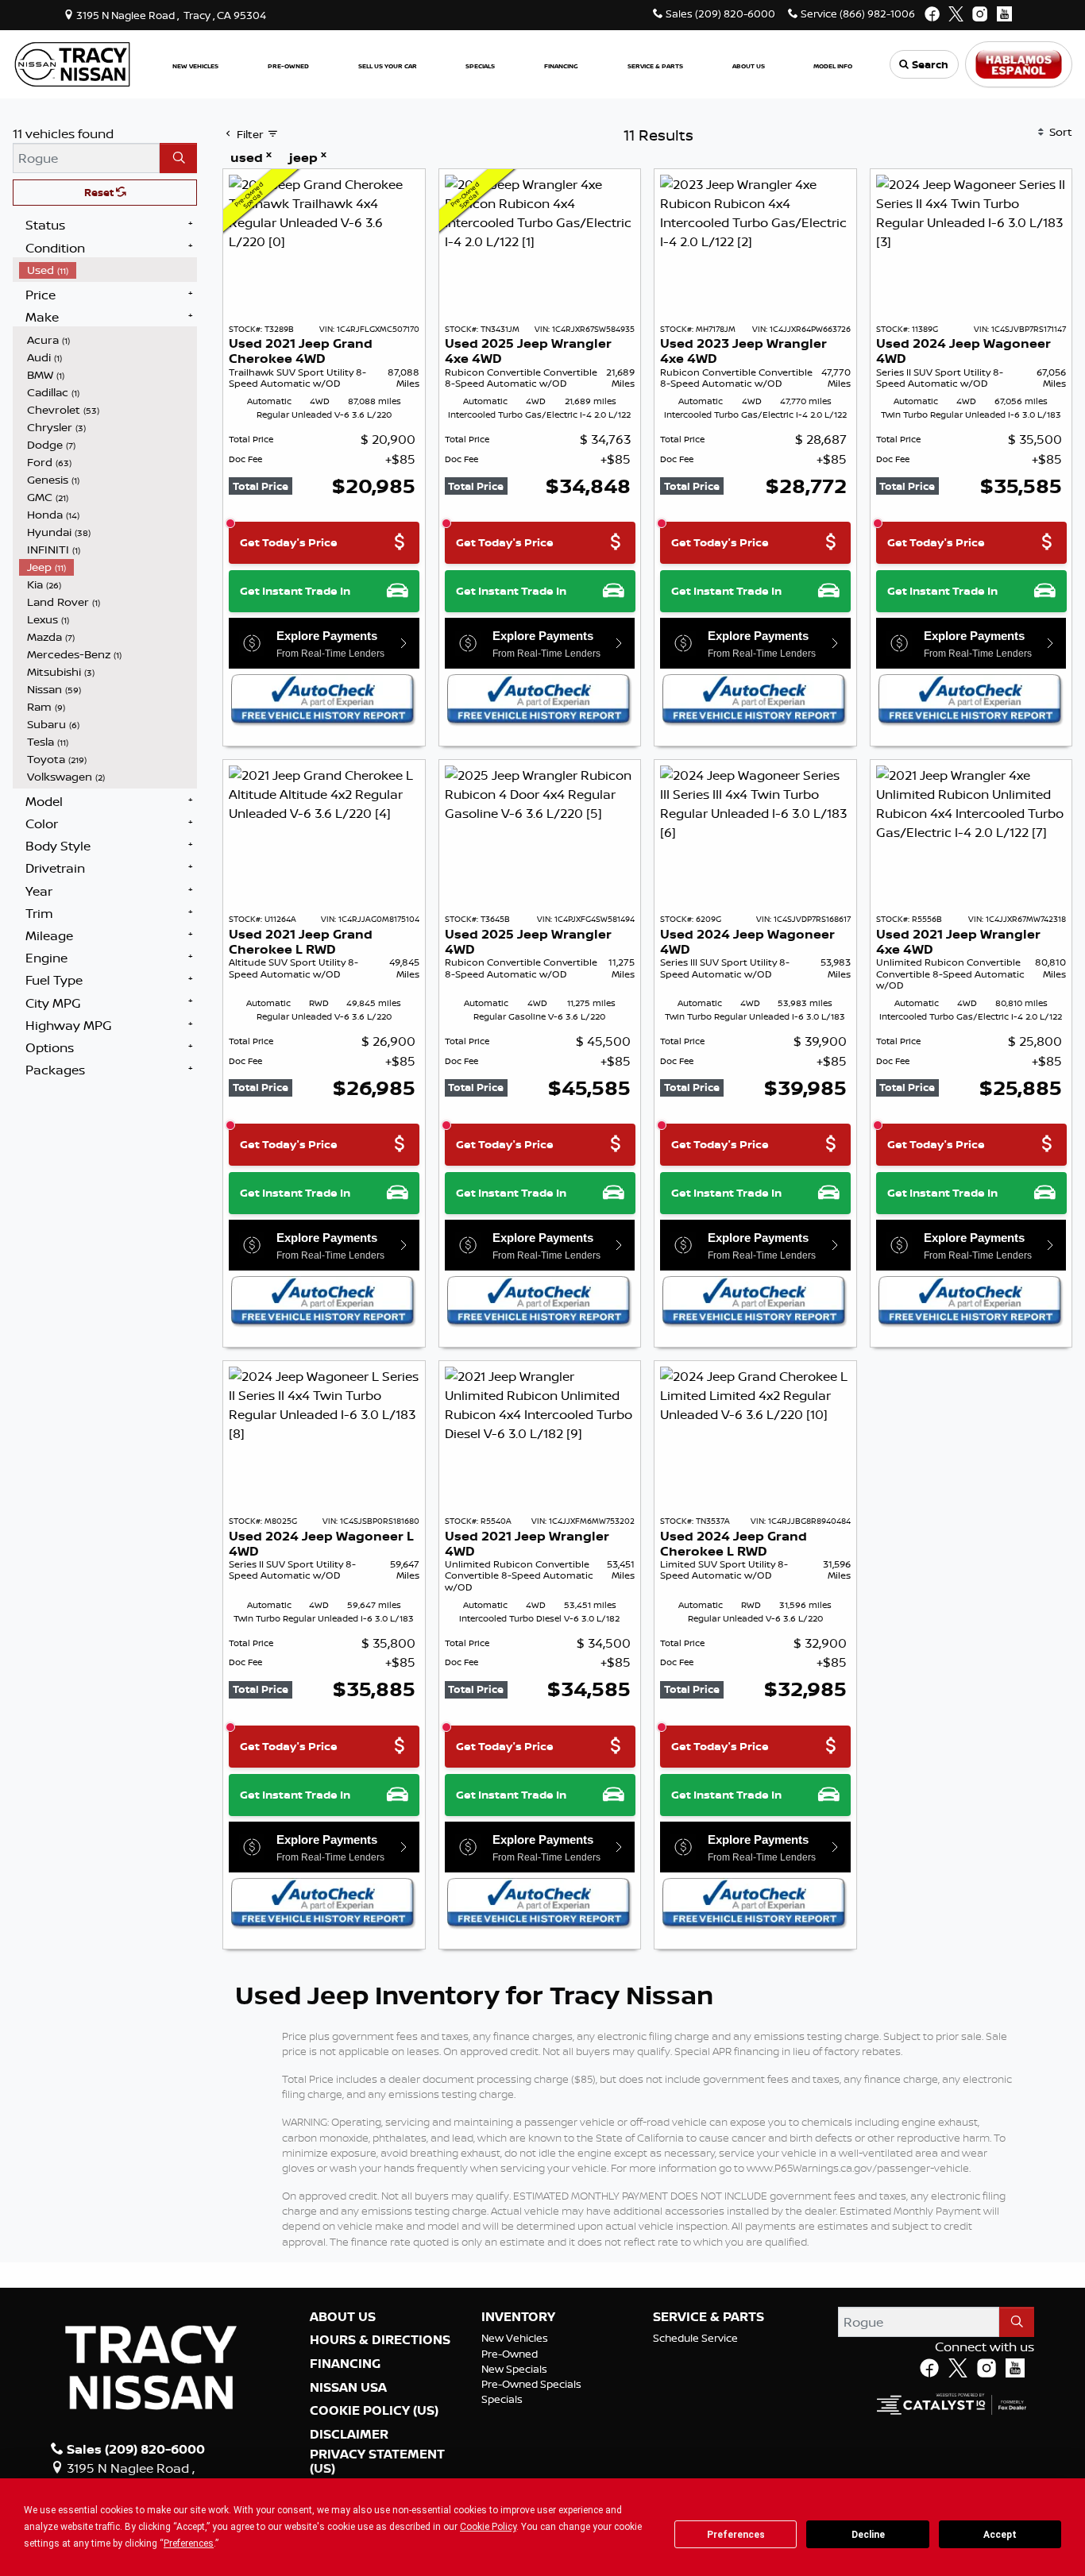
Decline (868, 2535)
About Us (343, 2317)
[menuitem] (108, 270)
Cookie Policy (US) (374, 2411)
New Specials (514, 2369)
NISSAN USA (348, 2388)
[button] (195, 65)
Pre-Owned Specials (531, 2384)
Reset (100, 192)
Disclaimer (349, 2435)
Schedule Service (695, 2338)
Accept (1000, 2535)
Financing (345, 2364)
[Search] (178, 158)
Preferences (736, 2535)
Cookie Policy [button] (488, 2527)
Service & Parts (709, 2317)
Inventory (518, 2317)
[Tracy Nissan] (72, 63)
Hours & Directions (380, 2340)
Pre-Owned (510, 2354)
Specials (502, 2399)
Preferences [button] (189, 2543)
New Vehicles (515, 2338)
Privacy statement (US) (377, 2461)
